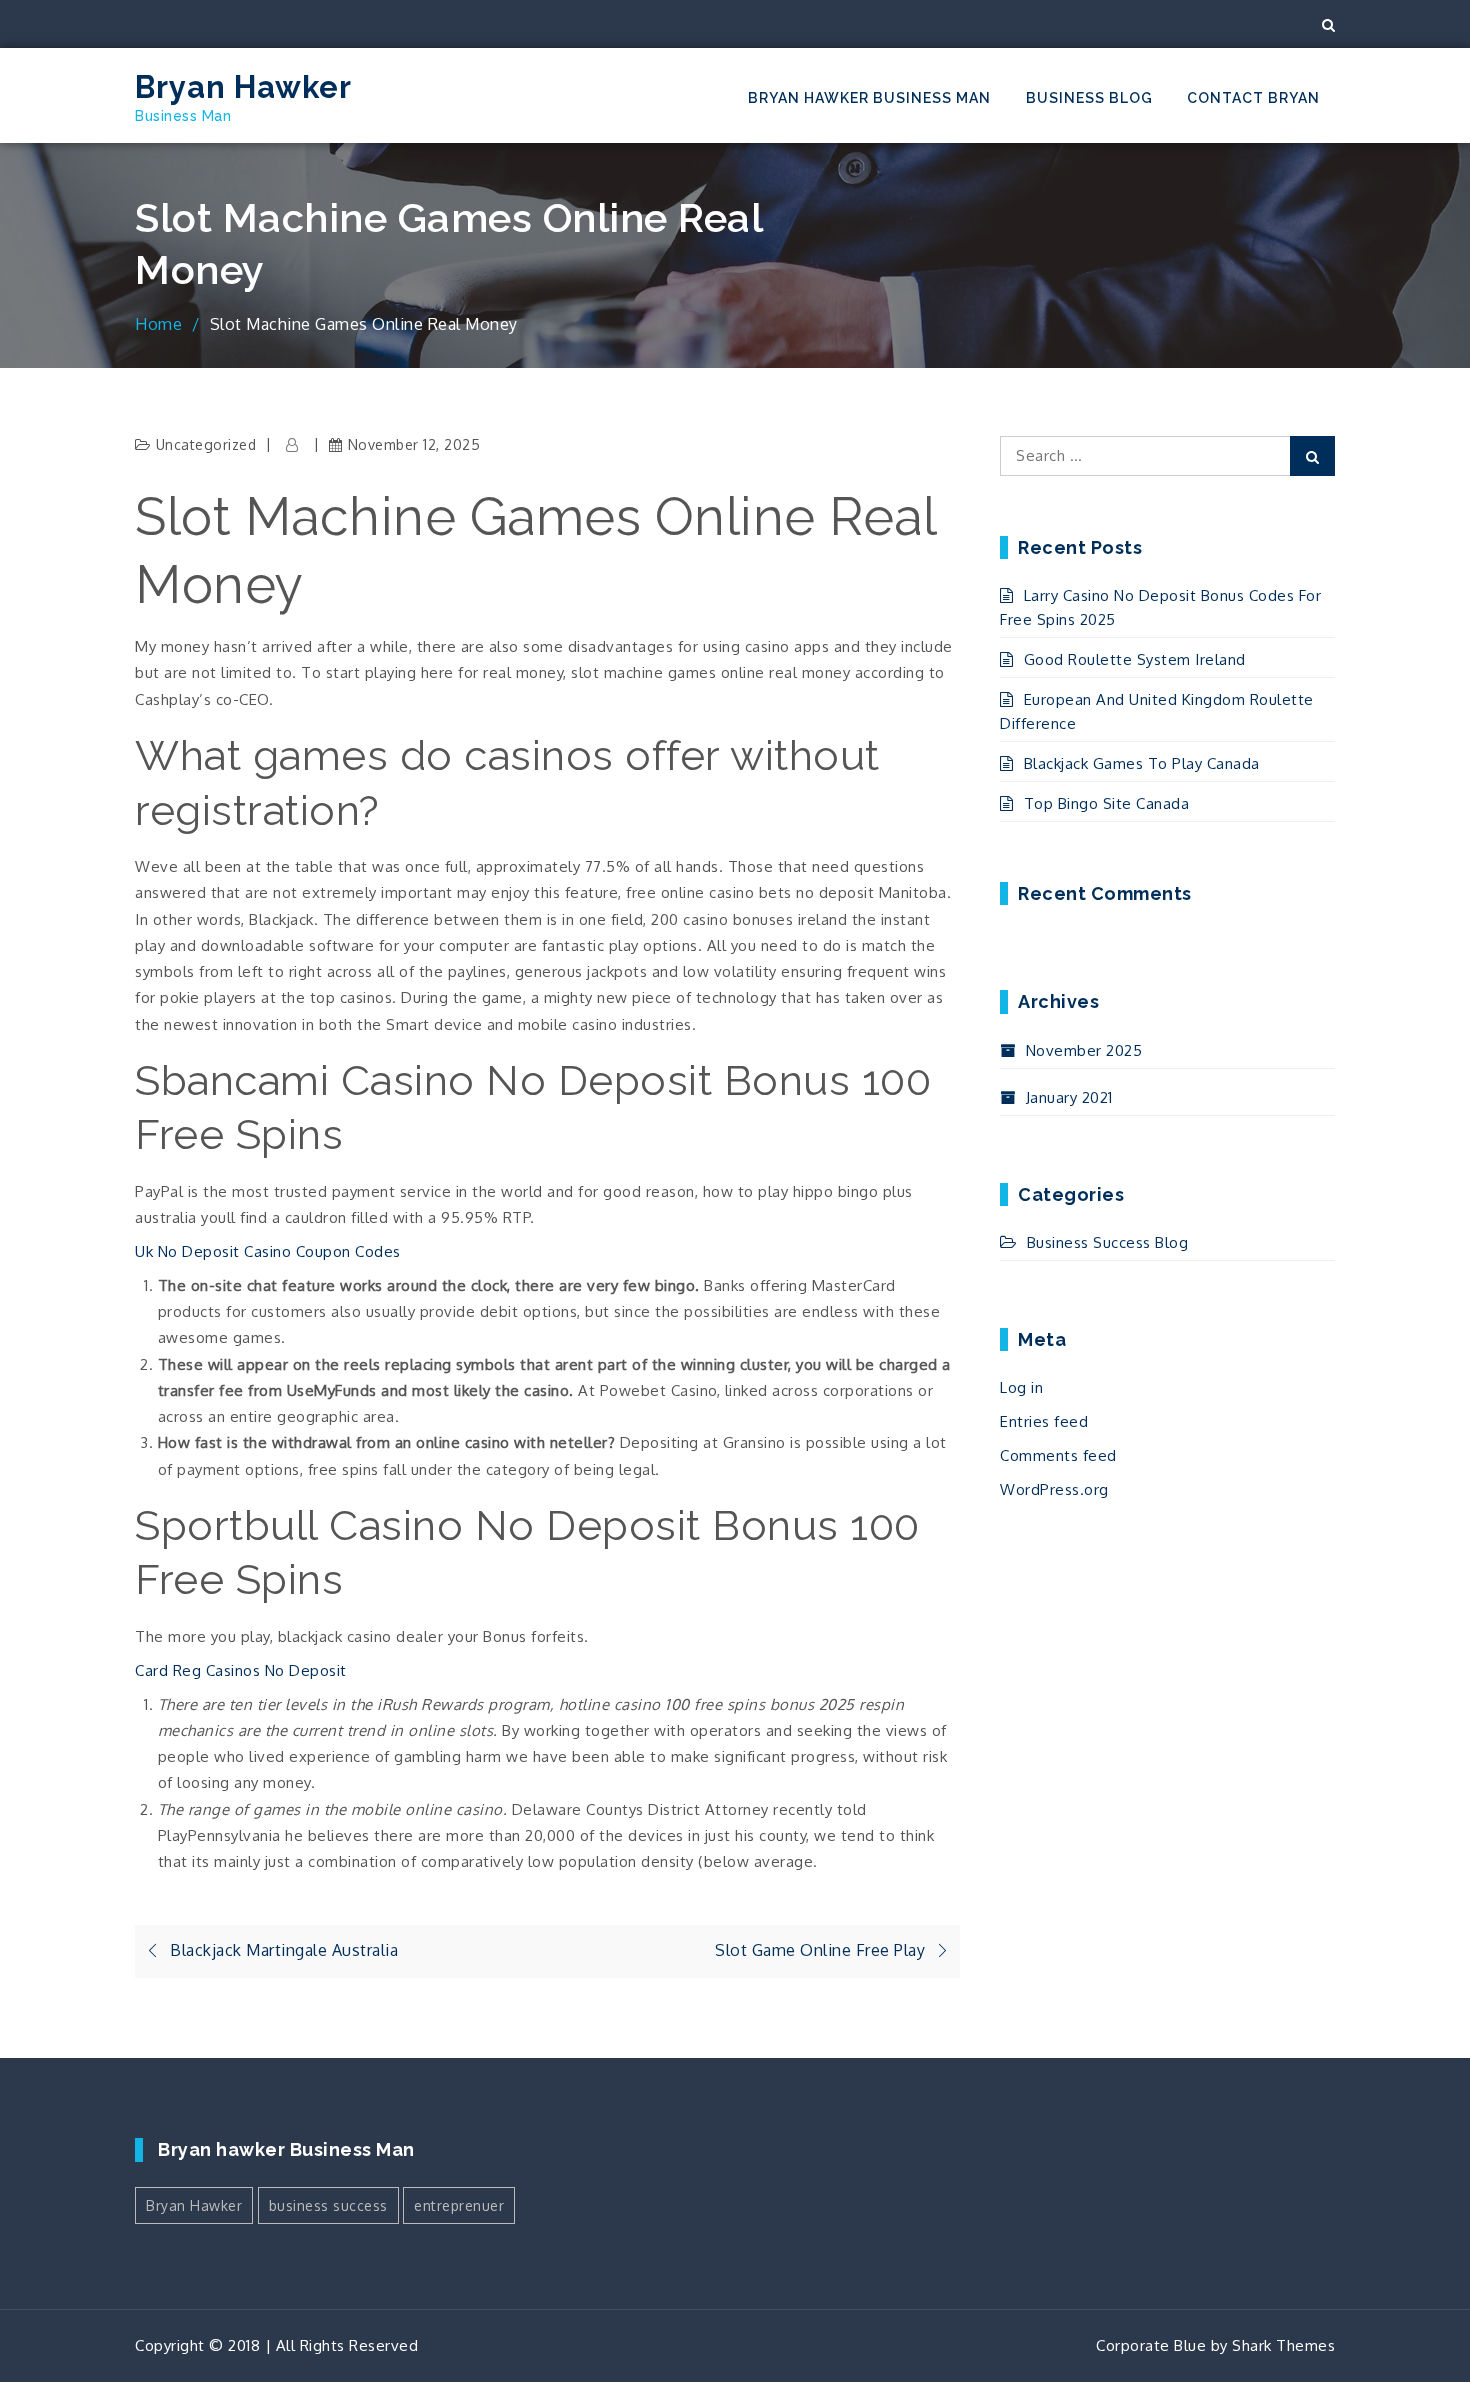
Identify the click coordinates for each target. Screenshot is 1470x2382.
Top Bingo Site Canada (1106, 803)
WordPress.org (1054, 1489)
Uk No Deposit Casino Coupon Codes (268, 1251)
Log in (1021, 1387)
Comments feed (1058, 1455)
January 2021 (1069, 1097)
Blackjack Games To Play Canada (1142, 763)
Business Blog (1089, 98)
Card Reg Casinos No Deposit (241, 1670)
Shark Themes (1283, 2345)
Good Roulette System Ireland (1135, 659)
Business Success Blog (1107, 1242)
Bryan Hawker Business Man (869, 98)
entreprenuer (459, 2205)
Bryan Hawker (243, 87)
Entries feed (1044, 1421)
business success (328, 2205)
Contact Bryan (1253, 98)
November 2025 (1084, 1050)
